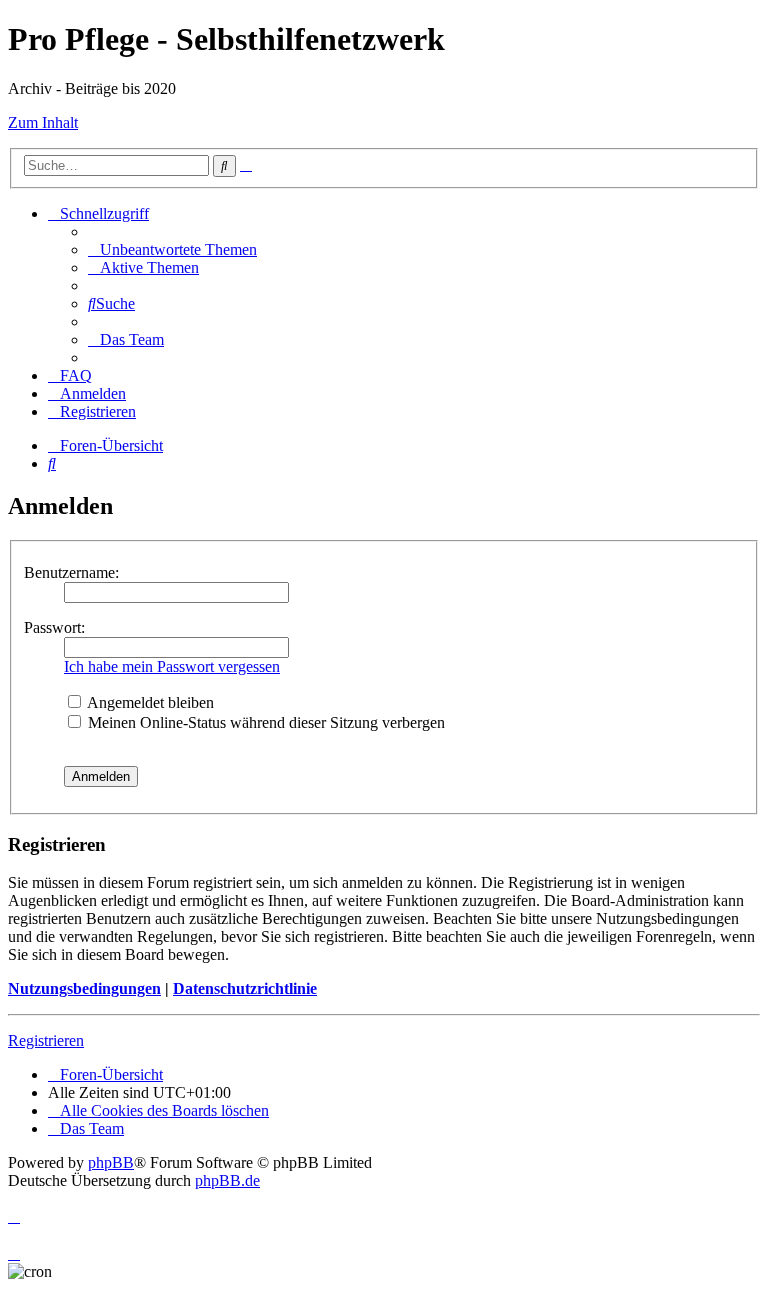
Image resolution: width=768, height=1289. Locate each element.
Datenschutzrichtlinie (245, 988)
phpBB (111, 1162)
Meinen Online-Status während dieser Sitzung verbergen (264, 722)
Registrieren (46, 1040)
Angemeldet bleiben (149, 702)
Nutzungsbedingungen (84, 988)
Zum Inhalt (43, 122)
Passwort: (54, 627)
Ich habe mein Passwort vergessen (172, 666)
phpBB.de (227, 1180)
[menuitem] (172, 249)
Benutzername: (71, 572)
